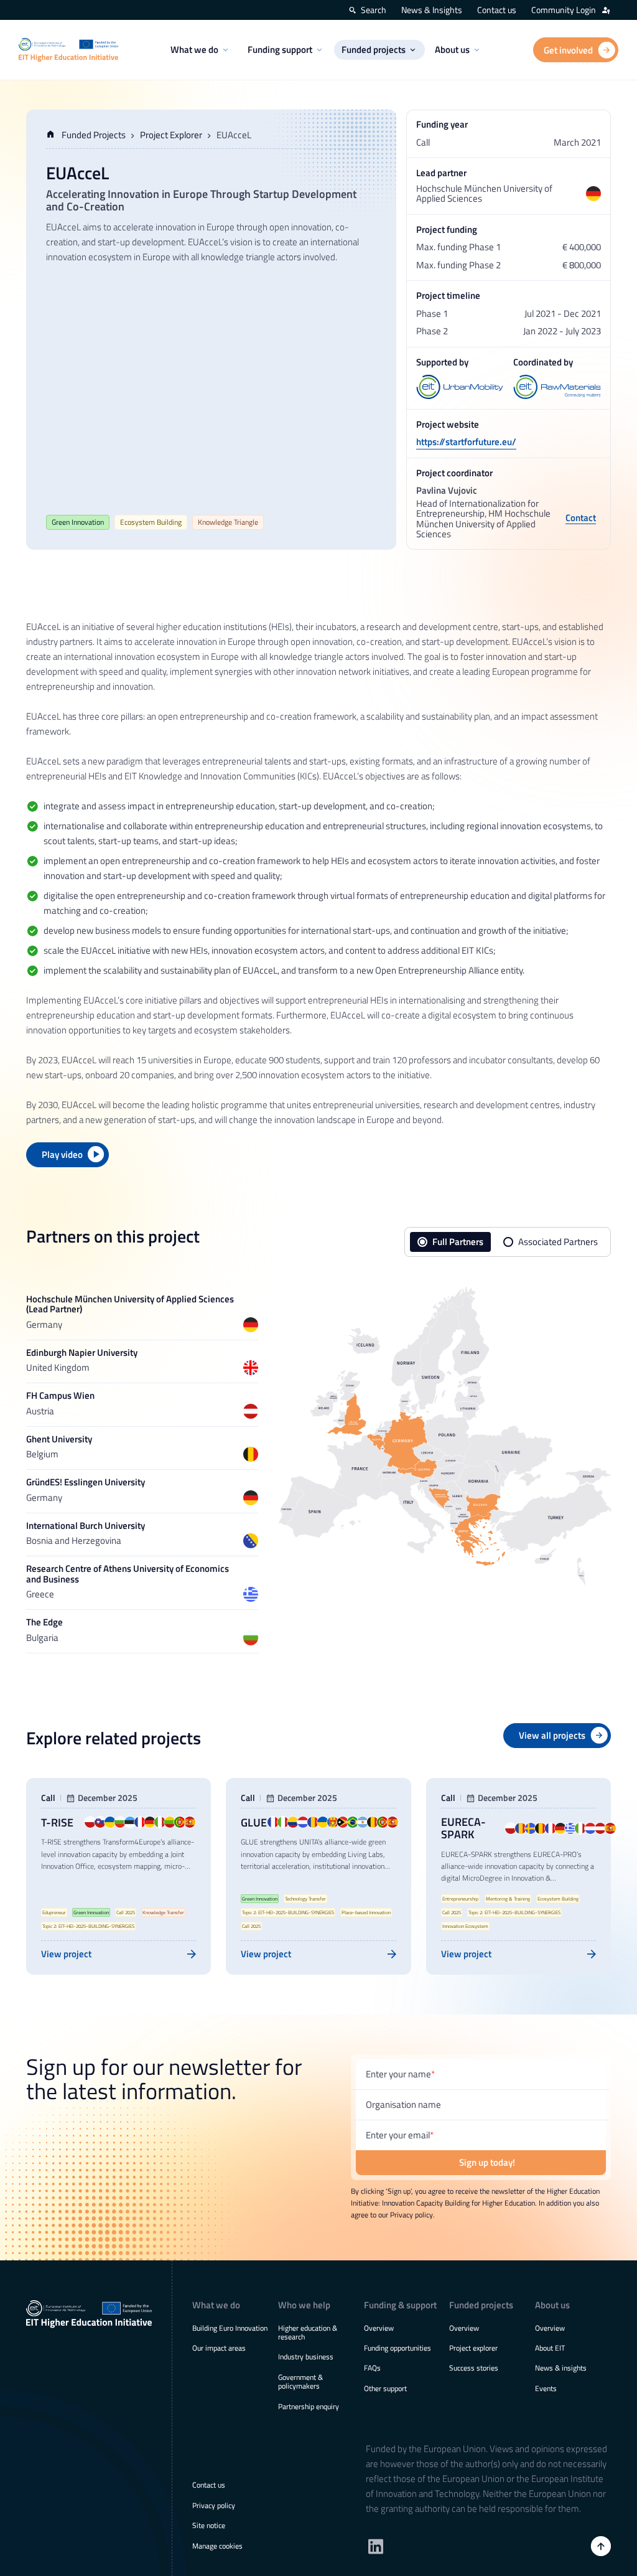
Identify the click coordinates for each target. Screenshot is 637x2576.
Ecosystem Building (151, 522)
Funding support (280, 49)
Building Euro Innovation (230, 2328)
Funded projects (374, 49)
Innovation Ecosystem (465, 1926)
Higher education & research (308, 2332)
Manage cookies (217, 2546)
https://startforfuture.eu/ (466, 442)
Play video (62, 1154)
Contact (581, 519)
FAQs (372, 2368)
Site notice (209, 2525)
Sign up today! (487, 2162)
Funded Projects (94, 135)
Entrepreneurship (460, 1899)
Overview (379, 2328)
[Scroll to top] (601, 2546)
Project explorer (473, 2348)
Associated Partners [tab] (558, 1242)
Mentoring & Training (508, 1899)
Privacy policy (214, 2505)
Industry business (306, 2357)
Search (374, 10)
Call (48, 1798)
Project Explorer (171, 135)
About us (452, 49)
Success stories (474, 2368)
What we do (194, 49)
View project (66, 1954)
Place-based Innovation (366, 1912)
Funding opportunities (398, 2348)
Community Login (564, 10)
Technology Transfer (305, 1899)
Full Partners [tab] (458, 1242)
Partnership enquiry (309, 2406)
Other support (385, 2388)
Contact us (497, 10)
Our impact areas (219, 2348)
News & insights (561, 2368)
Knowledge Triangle (228, 522)
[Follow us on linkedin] (376, 2546)
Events (546, 2388)
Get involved (568, 50)
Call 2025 (126, 1912)
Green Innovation (78, 522)
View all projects (552, 1735)
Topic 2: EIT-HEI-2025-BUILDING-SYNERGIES (88, 1926)
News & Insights (432, 10)
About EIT (550, 2348)
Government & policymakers (300, 2381)
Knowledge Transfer (163, 1912)
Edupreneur (54, 1912)
